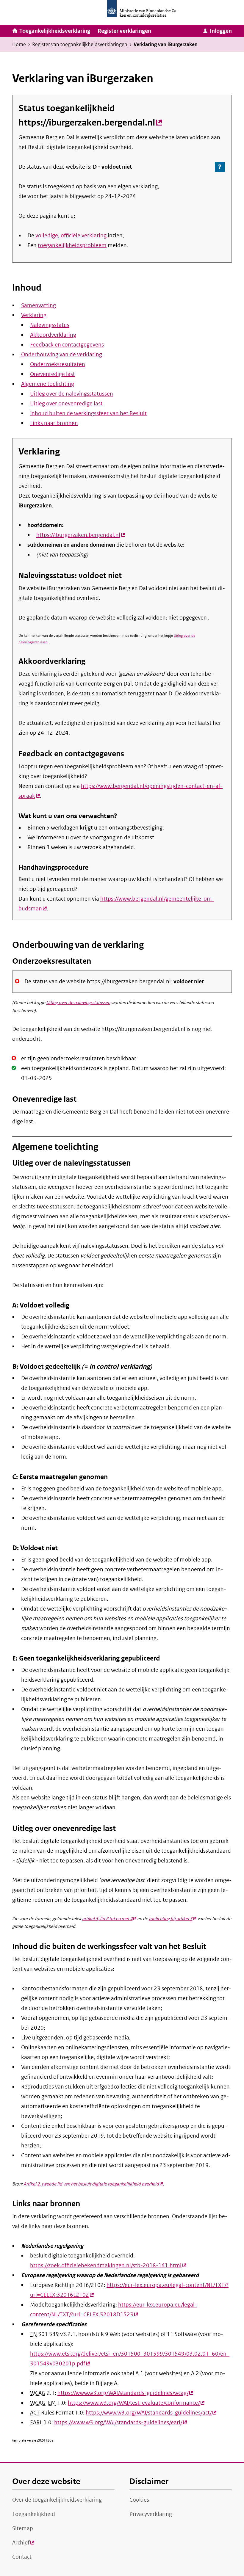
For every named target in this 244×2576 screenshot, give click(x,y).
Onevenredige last (53, 374)
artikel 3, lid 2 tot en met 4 (109, 1919)
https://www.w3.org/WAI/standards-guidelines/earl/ (121, 2423)
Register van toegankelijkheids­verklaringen (80, 44)
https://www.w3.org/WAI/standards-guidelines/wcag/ (125, 2393)
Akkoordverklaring (53, 335)
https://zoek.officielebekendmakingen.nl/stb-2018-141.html (108, 2265)
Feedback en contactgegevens (67, 345)
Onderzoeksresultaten (58, 364)
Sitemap (23, 2528)
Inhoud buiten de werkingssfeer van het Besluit (88, 413)
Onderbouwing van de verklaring (62, 355)
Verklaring (34, 315)
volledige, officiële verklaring (71, 236)
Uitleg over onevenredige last (66, 404)
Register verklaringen (124, 31)
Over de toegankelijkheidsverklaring (57, 2500)
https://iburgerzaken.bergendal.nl (90, 123)
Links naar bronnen (54, 423)
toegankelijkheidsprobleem (72, 245)
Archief (23, 2544)
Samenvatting (39, 305)
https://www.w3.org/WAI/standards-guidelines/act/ (151, 2413)
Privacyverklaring (151, 2514)
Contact (22, 2557)
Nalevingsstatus (50, 325)
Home (19, 44)
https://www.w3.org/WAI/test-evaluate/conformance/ (136, 2403)
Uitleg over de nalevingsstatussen (72, 394)
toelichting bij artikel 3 (172, 1919)
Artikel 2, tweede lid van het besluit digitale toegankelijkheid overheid (93, 2184)
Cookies (139, 2500)
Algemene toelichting (48, 384)
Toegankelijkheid (34, 2514)
